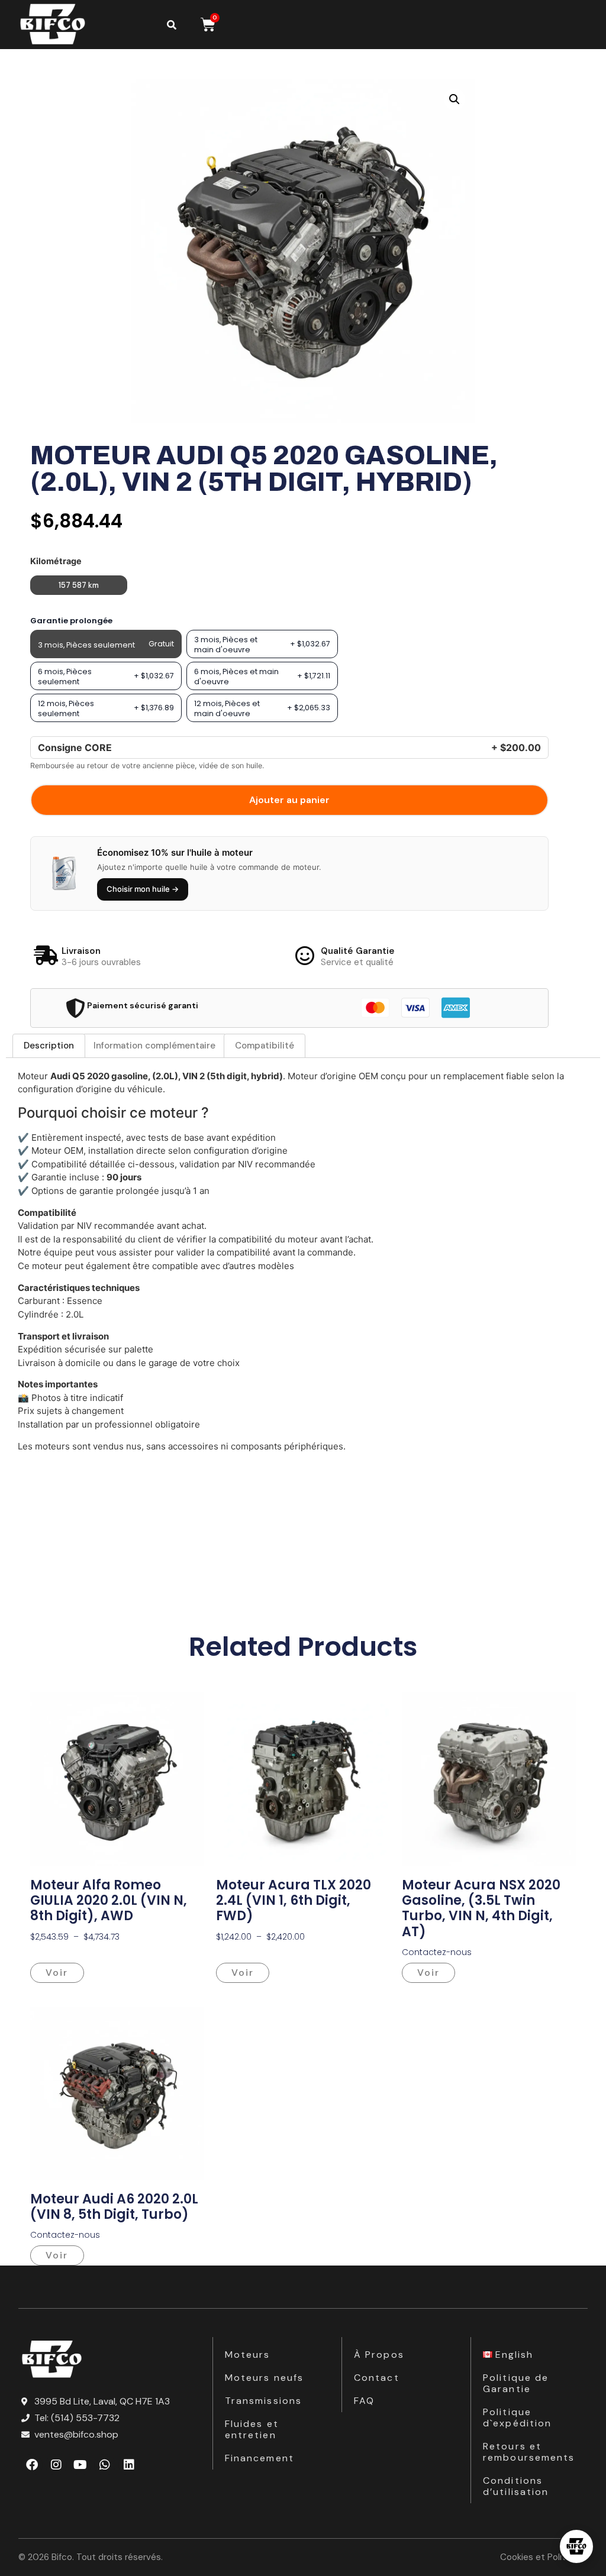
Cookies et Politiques (544, 2557)
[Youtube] (80, 2465)
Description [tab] (49, 1046)
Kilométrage (56, 561)
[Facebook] (32, 2465)
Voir (57, 1973)
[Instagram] (56, 2465)
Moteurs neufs (264, 2378)
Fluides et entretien (252, 2429)
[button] (454, 99)
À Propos (379, 2355)
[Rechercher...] (172, 25)
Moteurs (248, 2355)
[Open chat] (576, 2546)
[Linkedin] (129, 2465)
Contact (377, 2378)
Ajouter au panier (289, 800)
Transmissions (263, 2401)
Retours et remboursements (529, 2452)
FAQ (364, 2401)
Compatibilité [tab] (265, 1046)
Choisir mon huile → (143, 889)
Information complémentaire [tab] (154, 1046)
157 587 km (79, 585)
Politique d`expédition (517, 2418)
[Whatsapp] (105, 2465)
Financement (260, 2458)
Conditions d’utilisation (516, 2486)
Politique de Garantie (516, 2383)
